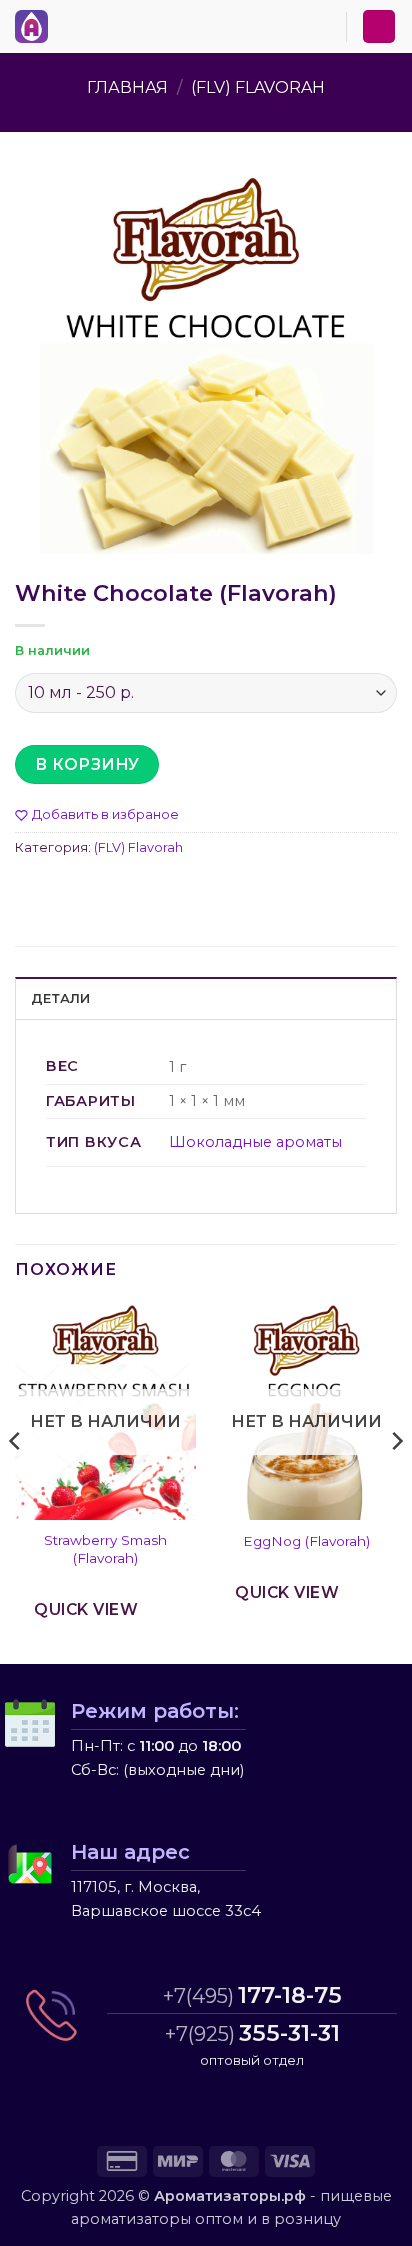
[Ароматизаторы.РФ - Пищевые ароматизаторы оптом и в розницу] (37, 26)
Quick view (86, 1609)
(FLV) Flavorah (258, 87)
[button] (69, 23)
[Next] (396, 1481)
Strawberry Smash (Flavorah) (105, 1549)
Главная (127, 87)
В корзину (87, 764)
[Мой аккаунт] (379, 26)
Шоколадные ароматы (255, 1142)
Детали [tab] (61, 998)
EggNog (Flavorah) (306, 1541)
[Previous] (16, 1481)
